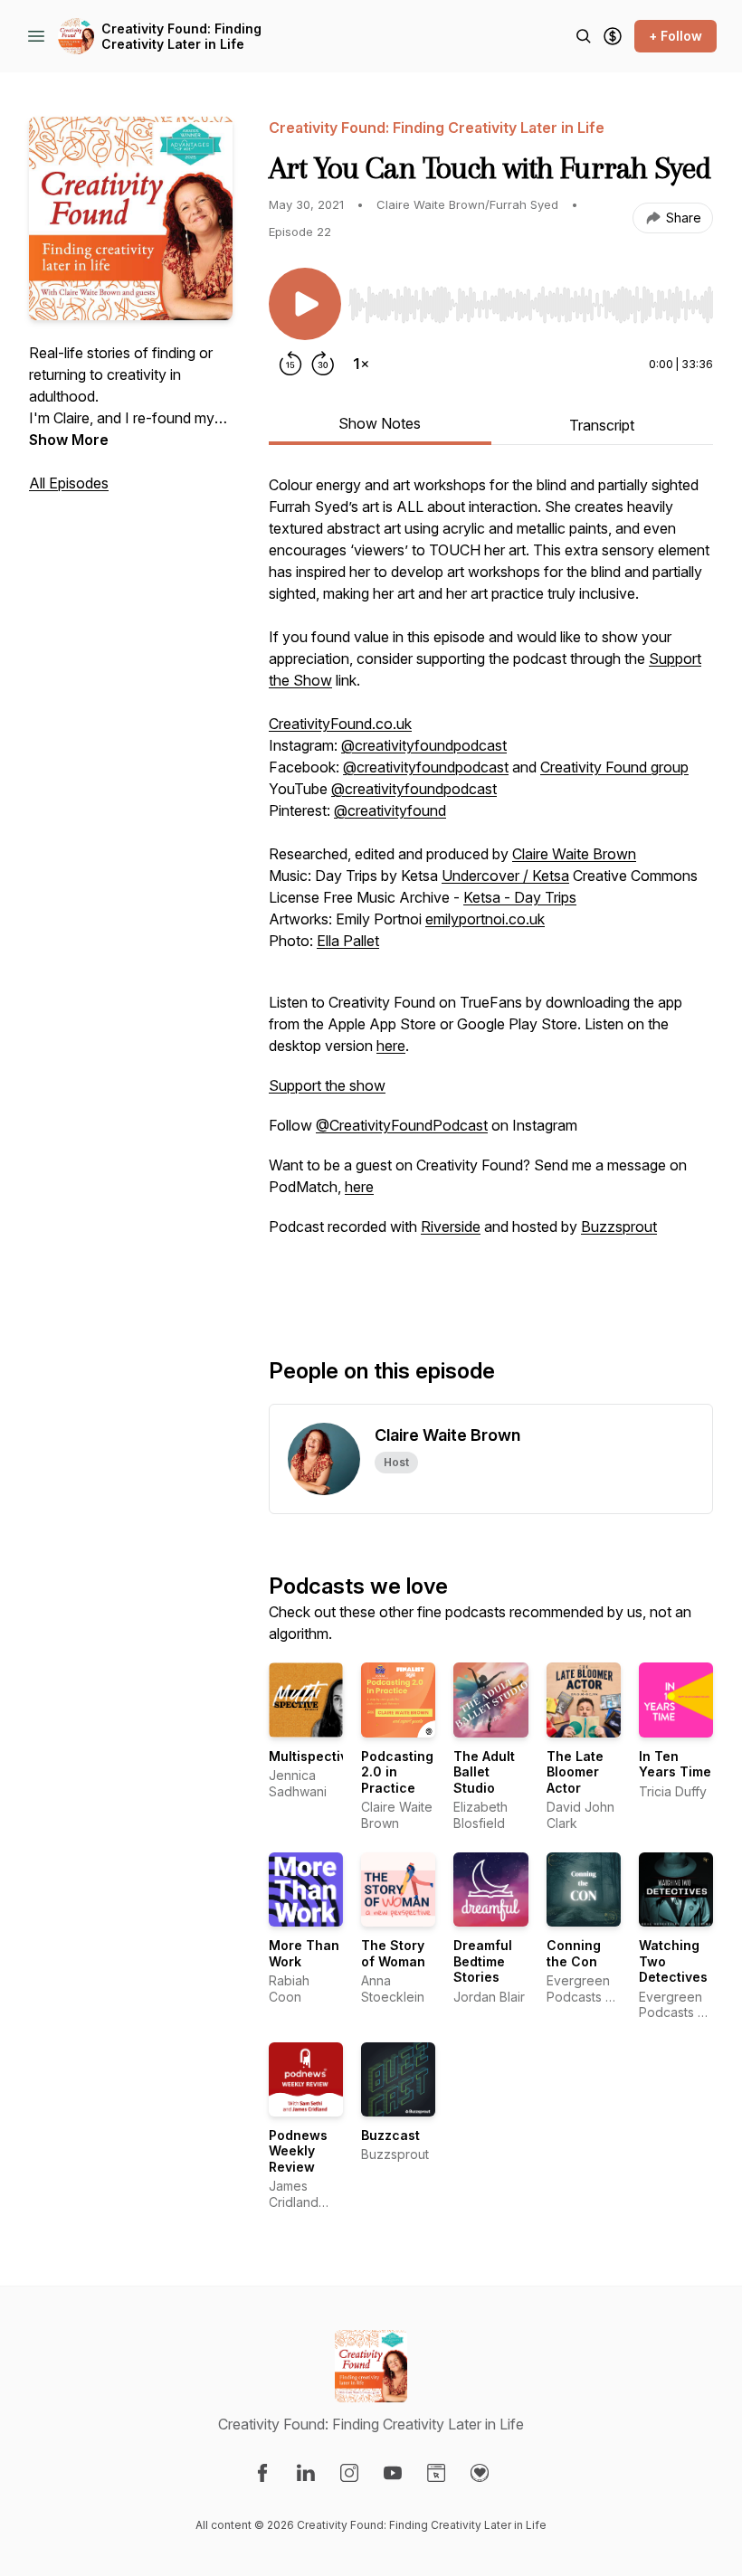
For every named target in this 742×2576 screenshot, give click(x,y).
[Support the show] (613, 36)
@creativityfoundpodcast (424, 745)
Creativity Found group (614, 767)
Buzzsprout (619, 1226)
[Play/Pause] (305, 304)
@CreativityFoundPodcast (402, 1125)
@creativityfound (390, 810)
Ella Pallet (348, 941)
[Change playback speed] (361, 364)
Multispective (312, 1756)
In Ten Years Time (675, 1764)
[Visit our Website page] (436, 2473)
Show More (69, 440)
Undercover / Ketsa (505, 876)
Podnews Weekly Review (298, 2151)
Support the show (327, 1085)
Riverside (451, 1226)
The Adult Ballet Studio (484, 1772)
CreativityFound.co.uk (340, 724)
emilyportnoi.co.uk (485, 919)
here (391, 1046)
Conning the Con (574, 1953)
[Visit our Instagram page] (349, 2473)
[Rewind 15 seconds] (290, 364)
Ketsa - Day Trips (520, 897)
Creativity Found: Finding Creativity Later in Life (181, 37)
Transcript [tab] (602, 425)
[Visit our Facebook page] (262, 2473)
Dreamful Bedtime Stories (483, 1961)
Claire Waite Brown (574, 854)
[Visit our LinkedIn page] (306, 2473)
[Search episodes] (584, 36)
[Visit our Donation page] (480, 2473)
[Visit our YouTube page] (393, 2473)
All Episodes (69, 483)
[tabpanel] (491, 886)
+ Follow (675, 36)
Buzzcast (390, 2135)
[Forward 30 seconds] (323, 364)
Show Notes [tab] (380, 423)
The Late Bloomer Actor (575, 1772)
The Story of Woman (393, 1953)
